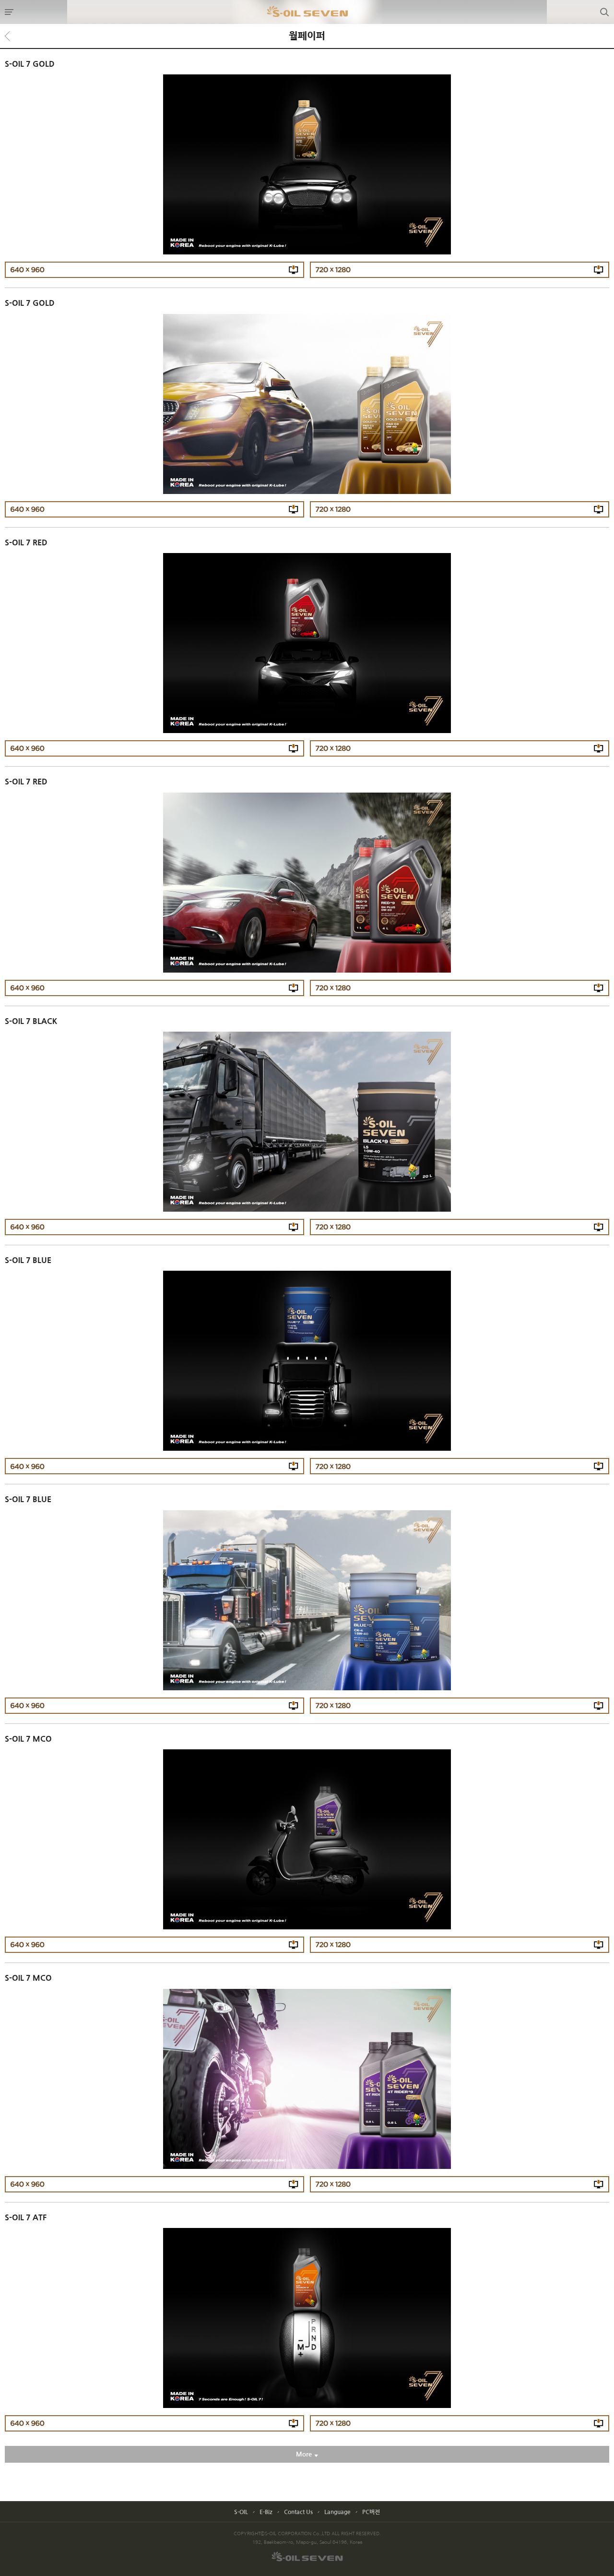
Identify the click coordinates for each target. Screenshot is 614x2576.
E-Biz (266, 2512)
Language (337, 2512)
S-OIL (241, 2512)
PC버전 (371, 2512)
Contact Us (298, 2512)
